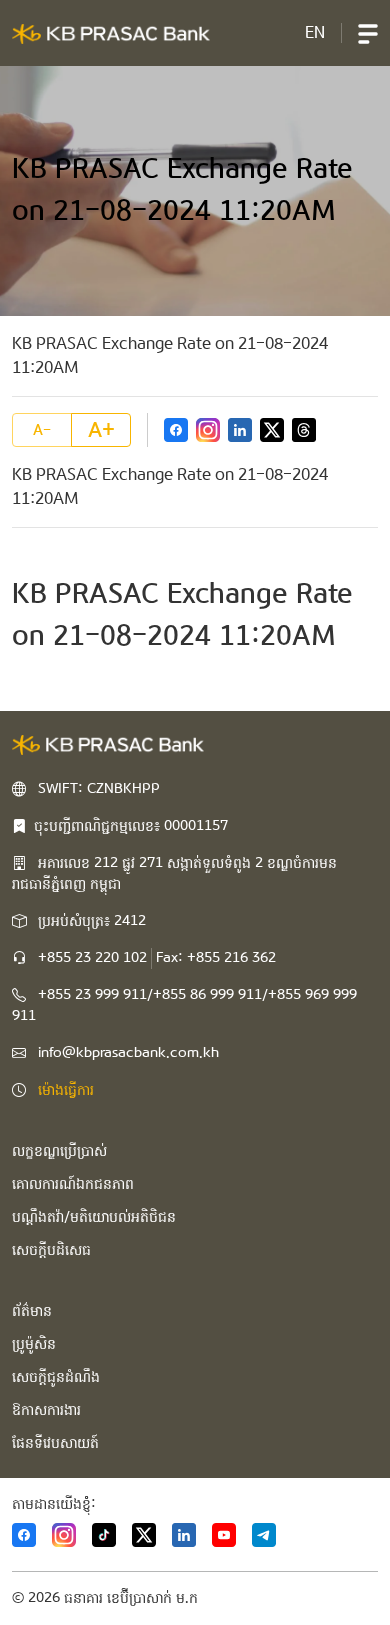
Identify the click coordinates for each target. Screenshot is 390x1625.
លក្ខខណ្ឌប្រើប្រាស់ (59, 1151)
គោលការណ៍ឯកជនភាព (73, 1184)
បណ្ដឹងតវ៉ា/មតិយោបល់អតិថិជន (94, 1217)
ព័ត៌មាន (32, 1311)
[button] (368, 33)
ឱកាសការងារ (46, 1410)
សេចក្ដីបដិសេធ (51, 1250)
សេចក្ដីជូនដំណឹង (56, 1377)
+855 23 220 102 (92, 958)
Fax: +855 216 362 (216, 958)
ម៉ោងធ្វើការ (66, 1090)
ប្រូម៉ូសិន (34, 1344)
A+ (101, 430)
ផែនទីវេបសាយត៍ (55, 1443)
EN (315, 32)
